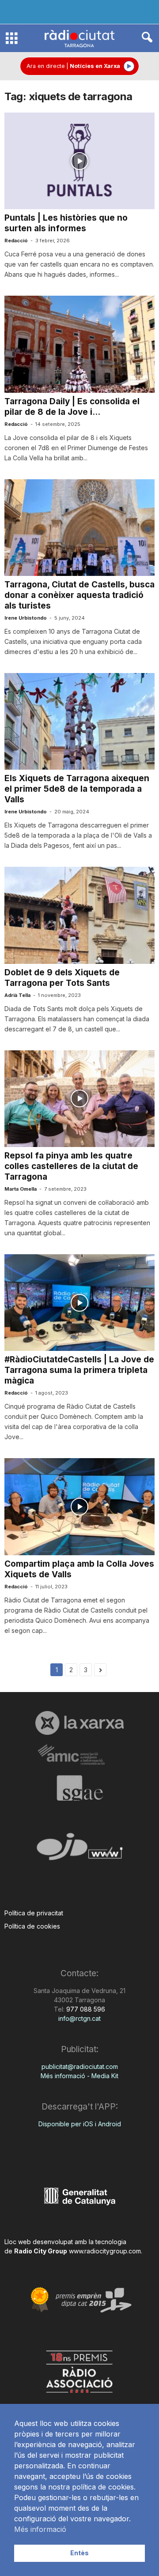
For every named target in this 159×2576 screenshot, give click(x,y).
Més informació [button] (40, 2529)
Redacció (16, 241)
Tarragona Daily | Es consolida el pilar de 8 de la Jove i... (72, 407)
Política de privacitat (34, 1913)
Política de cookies (32, 1926)
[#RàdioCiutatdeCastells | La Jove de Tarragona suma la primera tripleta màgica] (79, 1303)
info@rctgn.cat (79, 2018)
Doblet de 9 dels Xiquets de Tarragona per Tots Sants (62, 978)
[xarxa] (79, 1723)
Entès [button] (79, 2553)
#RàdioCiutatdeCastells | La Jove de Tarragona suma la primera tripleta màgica (79, 1370)
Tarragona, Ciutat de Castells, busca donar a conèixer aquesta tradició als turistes (79, 595)
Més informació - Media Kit (79, 2076)
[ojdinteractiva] (79, 1850)
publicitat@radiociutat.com (80, 2066)
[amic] (79, 1755)
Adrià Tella (17, 995)
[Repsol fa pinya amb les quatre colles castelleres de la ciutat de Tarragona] (79, 1099)
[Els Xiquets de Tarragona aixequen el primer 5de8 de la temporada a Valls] (79, 721)
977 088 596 (85, 2009)
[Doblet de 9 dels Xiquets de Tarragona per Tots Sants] (79, 915)
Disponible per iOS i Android (80, 2124)
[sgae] (79, 1788)
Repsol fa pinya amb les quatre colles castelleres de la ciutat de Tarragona (71, 1166)
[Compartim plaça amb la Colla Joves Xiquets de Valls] (79, 1506)
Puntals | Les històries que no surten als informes (66, 223)
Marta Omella (21, 1189)
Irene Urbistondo (26, 618)
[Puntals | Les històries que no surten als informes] (79, 161)
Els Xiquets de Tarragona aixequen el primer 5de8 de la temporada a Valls (77, 789)
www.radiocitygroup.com (105, 2251)
